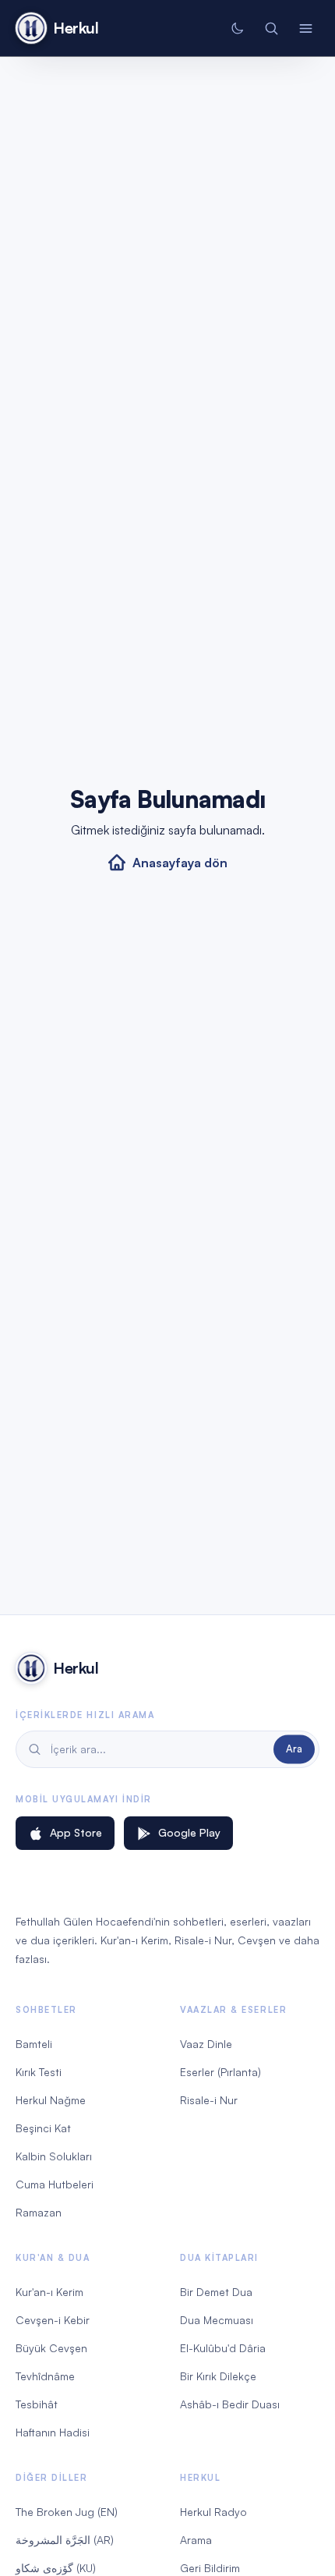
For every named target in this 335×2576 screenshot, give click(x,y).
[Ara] (271, 28)
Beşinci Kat (43, 2128)
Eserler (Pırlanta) (220, 2072)
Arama (196, 2540)
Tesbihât (37, 2404)
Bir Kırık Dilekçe (218, 2376)
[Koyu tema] (237, 28)
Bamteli (34, 2044)
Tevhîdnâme (45, 2376)
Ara (294, 1749)
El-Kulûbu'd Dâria (223, 2348)
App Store (76, 1832)
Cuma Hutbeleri (55, 2184)
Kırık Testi (39, 2072)
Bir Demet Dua (216, 2292)
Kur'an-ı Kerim (49, 2292)
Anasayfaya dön (180, 863)
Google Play (189, 1832)
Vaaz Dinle (206, 2044)
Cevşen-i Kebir (53, 2320)
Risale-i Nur (209, 2100)
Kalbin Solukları (54, 2156)
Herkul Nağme (51, 2100)
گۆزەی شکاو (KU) (56, 2568)
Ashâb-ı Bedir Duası (230, 2404)
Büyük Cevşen (51, 2348)
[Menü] (305, 28)
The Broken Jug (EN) (67, 2512)
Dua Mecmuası (217, 2320)
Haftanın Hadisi (53, 2432)
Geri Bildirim (210, 2568)
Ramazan (39, 2212)
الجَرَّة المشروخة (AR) (65, 2540)
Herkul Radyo (213, 2512)
